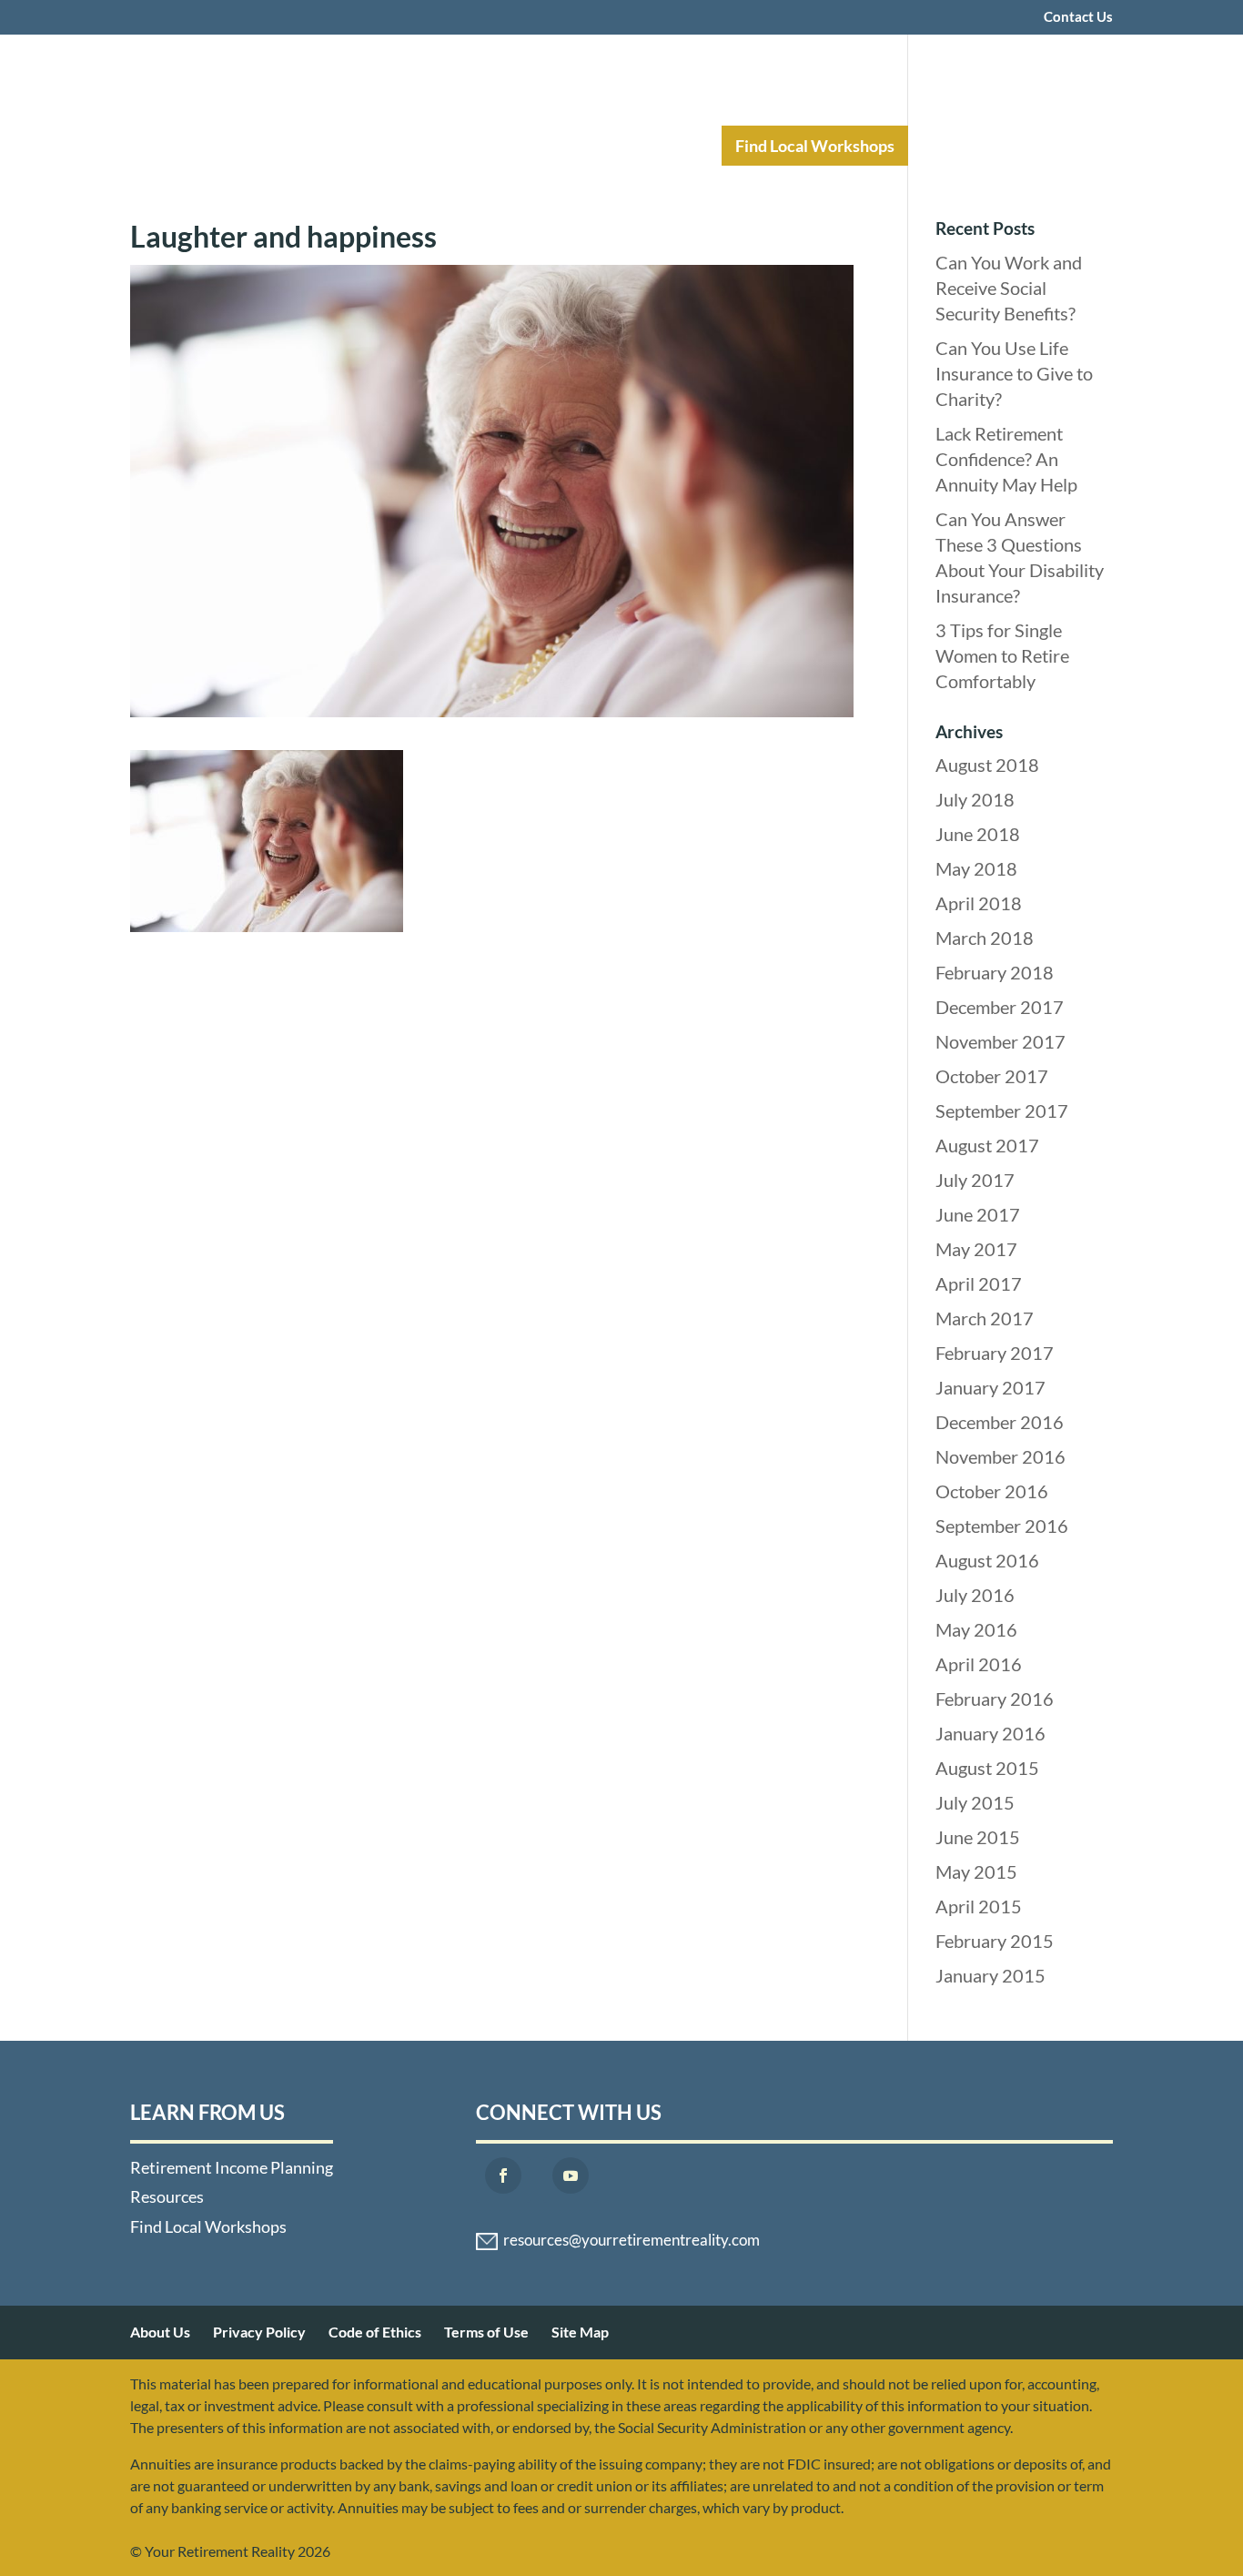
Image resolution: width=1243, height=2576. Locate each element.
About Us (160, 2332)
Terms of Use (486, 2332)
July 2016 (975, 1595)
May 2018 (976, 868)
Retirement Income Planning (453, 146)
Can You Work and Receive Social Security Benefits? (1009, 288)
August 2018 (987, 765)
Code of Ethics (375, 2332)
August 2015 (987, 1768)
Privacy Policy (259, 2332)
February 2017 (995, 1353)
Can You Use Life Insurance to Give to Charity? (1014, 373)
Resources (646, 146)
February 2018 (995, 972)
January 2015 (990, 1975)
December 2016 (1000, 1422)
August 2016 (987, 1560)
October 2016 (992, 1491)
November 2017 (1000, 1041)
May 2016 (976, 1629)
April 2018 (979, 903)
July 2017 (975, 1180)
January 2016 (990, 1733)
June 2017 (978, 1214)
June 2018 (978, 834)
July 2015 (975, 1802)
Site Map (580, 2332)
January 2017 (990, 1387)
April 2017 (979, 1283)
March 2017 (985, 1318)
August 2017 (987, 1145)
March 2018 (985, 938)
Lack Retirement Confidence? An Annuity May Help (1006, 459)
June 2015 (978, 1837)
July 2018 (975, 799)
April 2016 (979, 1664)
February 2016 (995, 1699)
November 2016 (1000, 1456)
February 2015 (995, 1941)
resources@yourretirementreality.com (632, 2240)
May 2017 (976, 1249)
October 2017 (992, 1076)
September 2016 (1002, 1526)
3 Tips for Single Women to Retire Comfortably (1002, 655)
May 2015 (976, 1871)
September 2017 (1002, 1111)
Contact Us (1078, 17)
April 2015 (979, 1906)
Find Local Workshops (815, 146)
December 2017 (1000, 1007)
